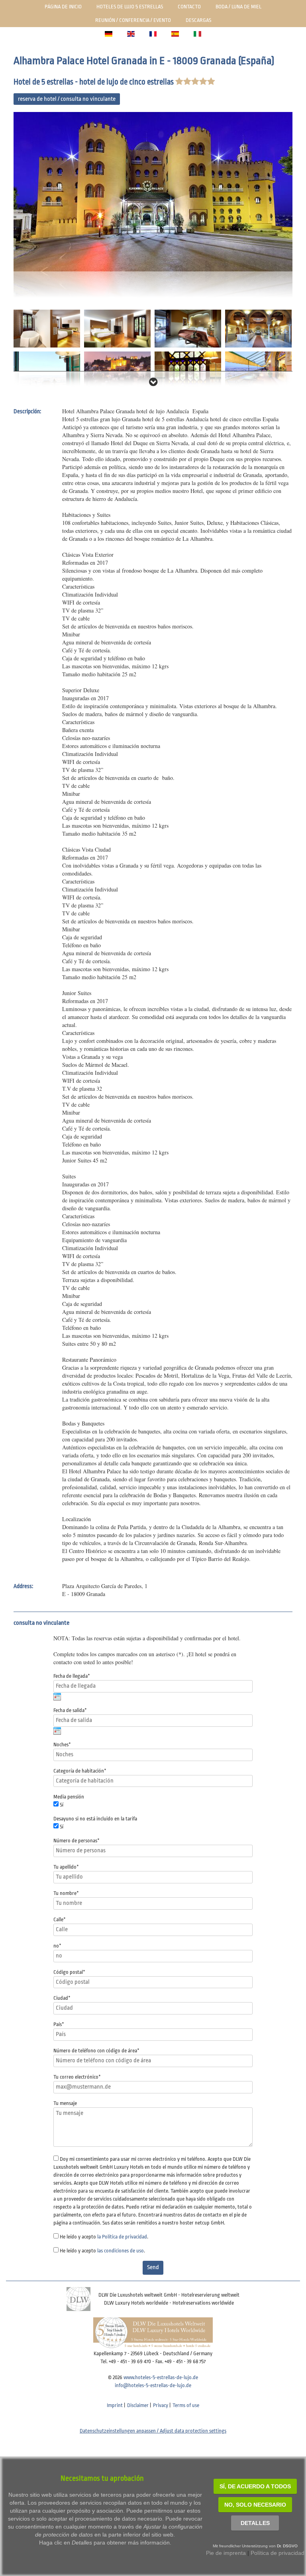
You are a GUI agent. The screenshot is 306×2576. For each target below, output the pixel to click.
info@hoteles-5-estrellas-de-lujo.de (153, 2385)
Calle (60, 1919)
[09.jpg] (258, 370)
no (57, 1946)
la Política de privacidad (122, 2237)
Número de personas (76, 1841)
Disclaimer (138, 2405)
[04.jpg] (188, 328)
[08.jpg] (188, 370)
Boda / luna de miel (238, 7)
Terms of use (186, 2405)
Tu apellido (66, 1867)
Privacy (161, 2405)
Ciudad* (62, 1998)
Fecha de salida (70, 1710)
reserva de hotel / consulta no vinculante (67, 99)
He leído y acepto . (104, 2237)
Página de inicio (63, 7)
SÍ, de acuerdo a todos (255, 2486)
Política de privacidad (278, 2553)
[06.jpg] (47, 370)
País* (59, 2024)
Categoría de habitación (80, 1771)
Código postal (69, 1972)
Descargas (198, 20)
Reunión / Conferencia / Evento (133, 20)
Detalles (255, 2523)
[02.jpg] (47, 328)
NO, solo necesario (255, 2505)
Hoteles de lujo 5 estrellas (130, 7)
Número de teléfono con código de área (96, 2051)
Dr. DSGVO (287, 2546)
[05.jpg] (258, 328)
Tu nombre (66, 1893)
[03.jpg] (117, 328)
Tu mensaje (65, 2103)
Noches (62, 1744)
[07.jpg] (117, 370)
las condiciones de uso (121, 2251)
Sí (62, 1805)
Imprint (115, 2405)
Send (153, 2267)
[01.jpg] (153, 205)
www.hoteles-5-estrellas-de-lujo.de (161, 2377)
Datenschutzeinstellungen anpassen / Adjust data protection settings (153, 2431)
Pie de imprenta (226, 2553)
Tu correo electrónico (77, 2077)
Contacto (189, 7)
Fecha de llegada (72, 1676)
